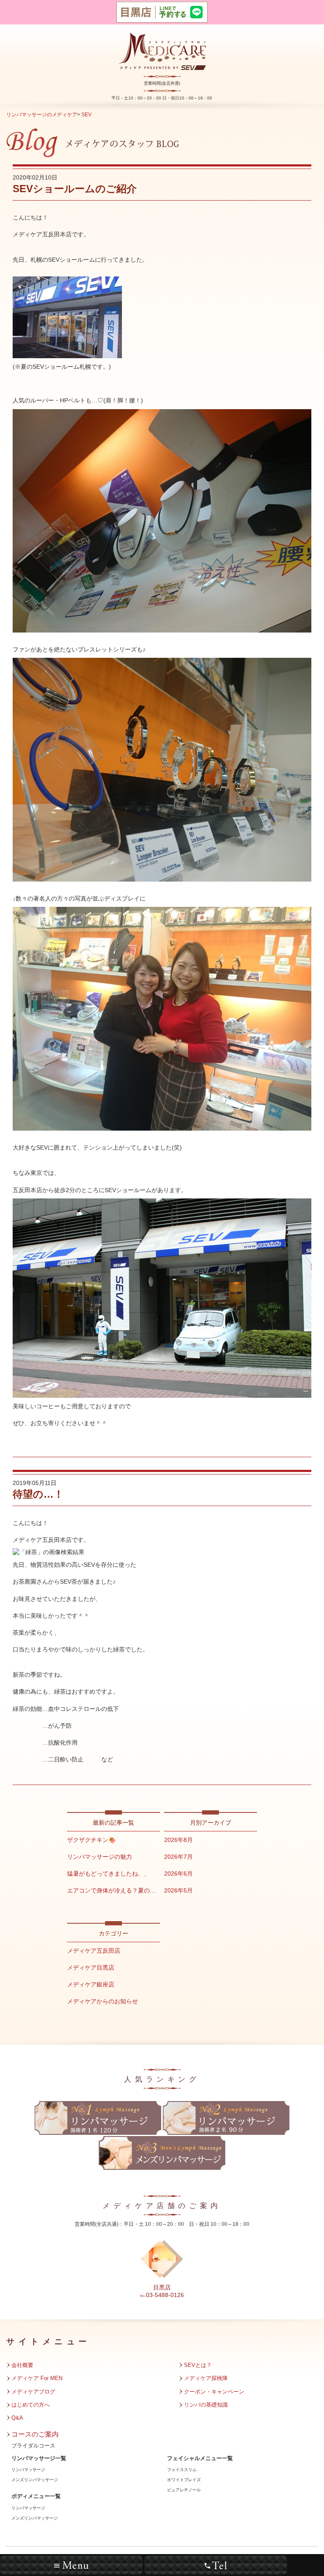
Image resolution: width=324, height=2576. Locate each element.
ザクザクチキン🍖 (92, 1840)
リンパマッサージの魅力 (100, 1857)
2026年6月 (178, 1874)
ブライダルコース (33, 2446)
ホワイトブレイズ (184, 2480)
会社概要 (22, 2365)
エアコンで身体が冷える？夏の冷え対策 (120, 1890)
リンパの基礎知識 (206, 2405)
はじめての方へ (31, 2405)
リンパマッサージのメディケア (42, 115)
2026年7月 (178, 1857)
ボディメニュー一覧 (36, 2496)
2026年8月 (178, 1840)
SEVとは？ (198, 2365)
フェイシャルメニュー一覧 (200, 2458)
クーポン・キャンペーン (214, 2392)
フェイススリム (182, 2470)
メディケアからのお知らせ (103, 2001)
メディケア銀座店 (91, 1984)
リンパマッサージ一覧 (39, 2458)
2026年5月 (178, 1890)
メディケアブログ (33, 2392)
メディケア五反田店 (94, 1951)
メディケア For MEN (37, 2378)
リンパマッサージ (28, 2470)
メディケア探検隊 (206, 2378)
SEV (86, 115)
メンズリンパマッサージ (35, 2480)
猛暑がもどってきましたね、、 (108, 1874)
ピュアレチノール (184, 2490)
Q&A (17, 2418)
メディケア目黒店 (91, 1968)
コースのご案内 (35, 2434)
